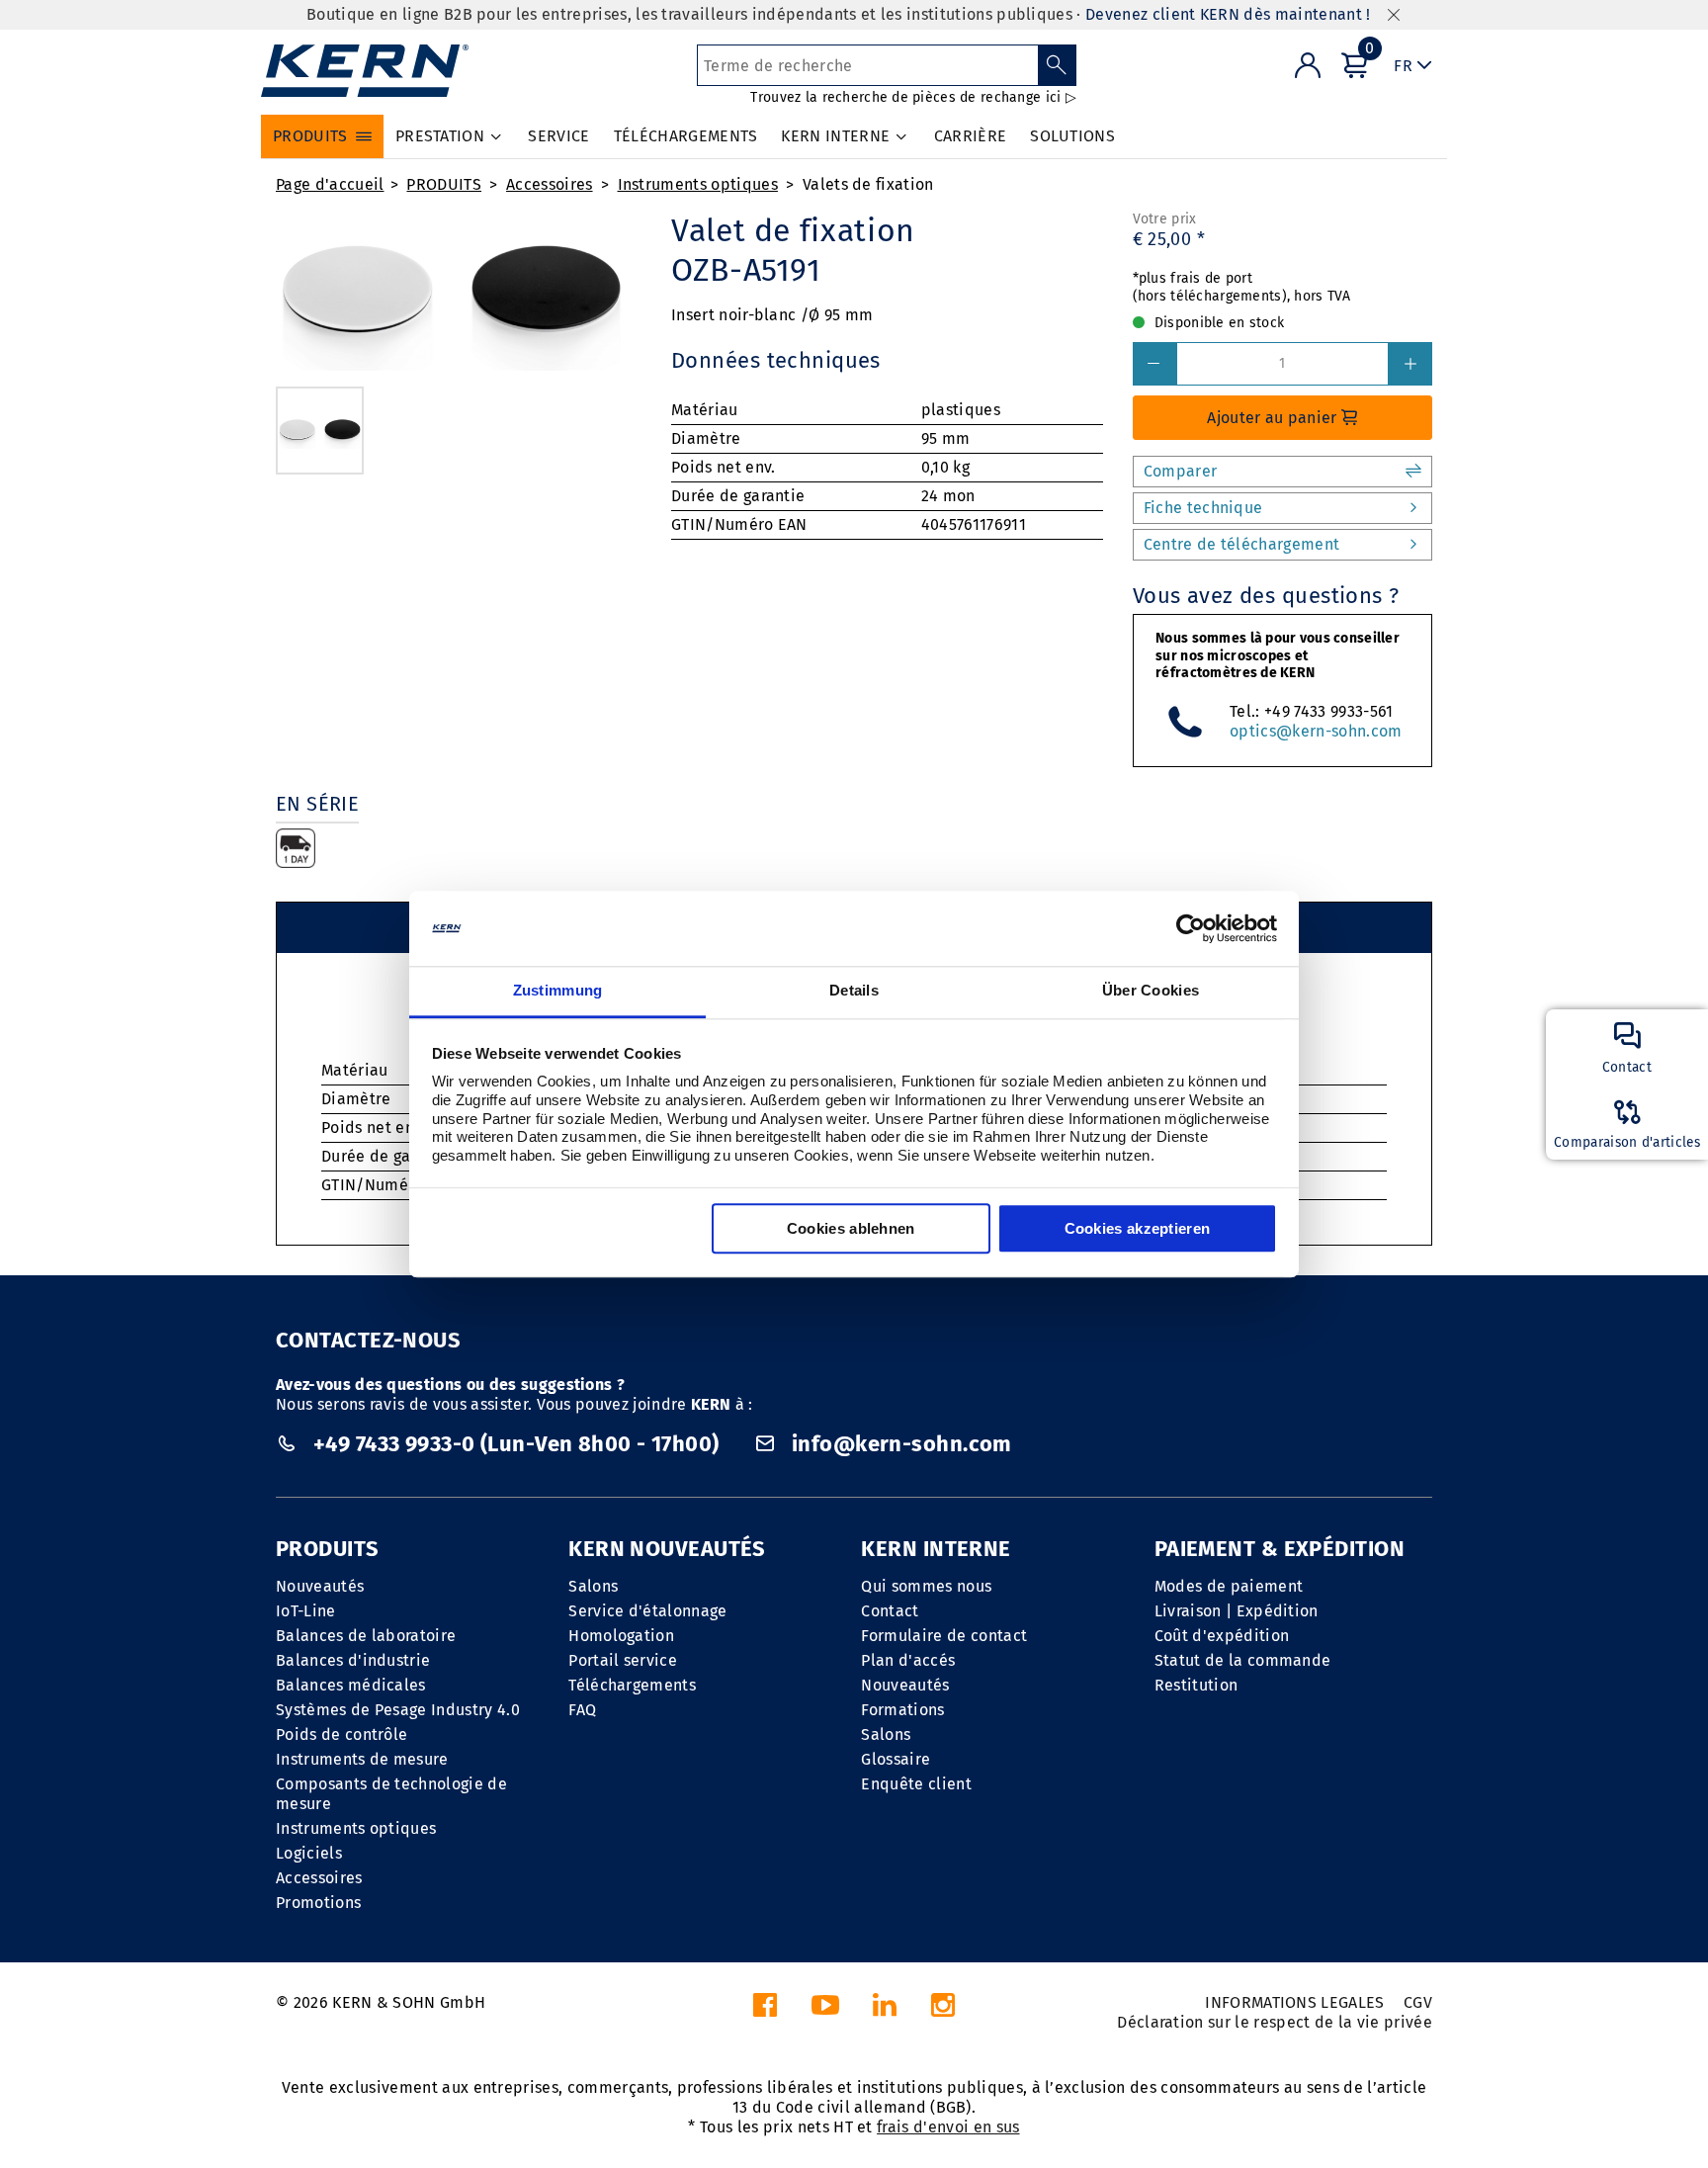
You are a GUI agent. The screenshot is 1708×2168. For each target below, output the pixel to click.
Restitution (1196, 1685)
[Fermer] (1394, 15)
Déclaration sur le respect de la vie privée (1275, 2022)
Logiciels (309, 1853)
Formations (902, 1710)
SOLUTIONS (1072, 136)
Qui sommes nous (926, 1586)
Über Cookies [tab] (1151, 991)
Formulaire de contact (944, 1636)
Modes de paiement (1229, 1586)
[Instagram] (943, 2010)
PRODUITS (444, 184)
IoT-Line (306, 1611)
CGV (1418, 2002)
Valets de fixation (868, 184)
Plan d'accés (908, 1660)
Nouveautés (320, 1586)
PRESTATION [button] (440, 136)
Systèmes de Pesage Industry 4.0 (398, 1710)
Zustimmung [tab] (558, 991)
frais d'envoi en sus (948, 2127)
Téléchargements (632, 1685)
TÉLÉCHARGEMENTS (686, 136)
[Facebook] (765, 2010)
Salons (593, 1586)
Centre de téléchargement (1242, 544)
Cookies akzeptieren (1138, 1229)
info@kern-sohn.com (899, 1444)
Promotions (318, 1903)
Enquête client (916, 1784)
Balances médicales (351, 1685)
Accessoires (550, 184)
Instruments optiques (698, 184)
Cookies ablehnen (851, 1229)
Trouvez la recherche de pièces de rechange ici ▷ (913, 97)
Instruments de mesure (362, 1759)
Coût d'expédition (1222, 1636)
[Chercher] (1057, 65)
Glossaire (896, 1759)
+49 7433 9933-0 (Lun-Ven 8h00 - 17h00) (516, 1444)
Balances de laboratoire (366, 1636)
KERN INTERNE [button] (835, 136)
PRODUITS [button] (310, 136)
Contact (890, 1611)
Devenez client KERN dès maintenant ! (1228, 14)
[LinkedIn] (885, 2010)
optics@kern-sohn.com (1316, 731)
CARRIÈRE (971, 136)
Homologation (621, 1636)
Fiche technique (1203, 508)
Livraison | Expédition (1237, 1611)
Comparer (1181, 471)
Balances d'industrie (353, 1660)
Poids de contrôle (342, 1734)
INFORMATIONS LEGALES (1294, 2002)
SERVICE (558, 136)
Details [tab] (854, 991)
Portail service (623, 1660)
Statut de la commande (1243, 1660)
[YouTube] (825, 2010)
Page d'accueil (330, 184)
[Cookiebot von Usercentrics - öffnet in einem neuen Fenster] (1191, 928)
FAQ (582, 1710)
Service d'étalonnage (647, 1611)
